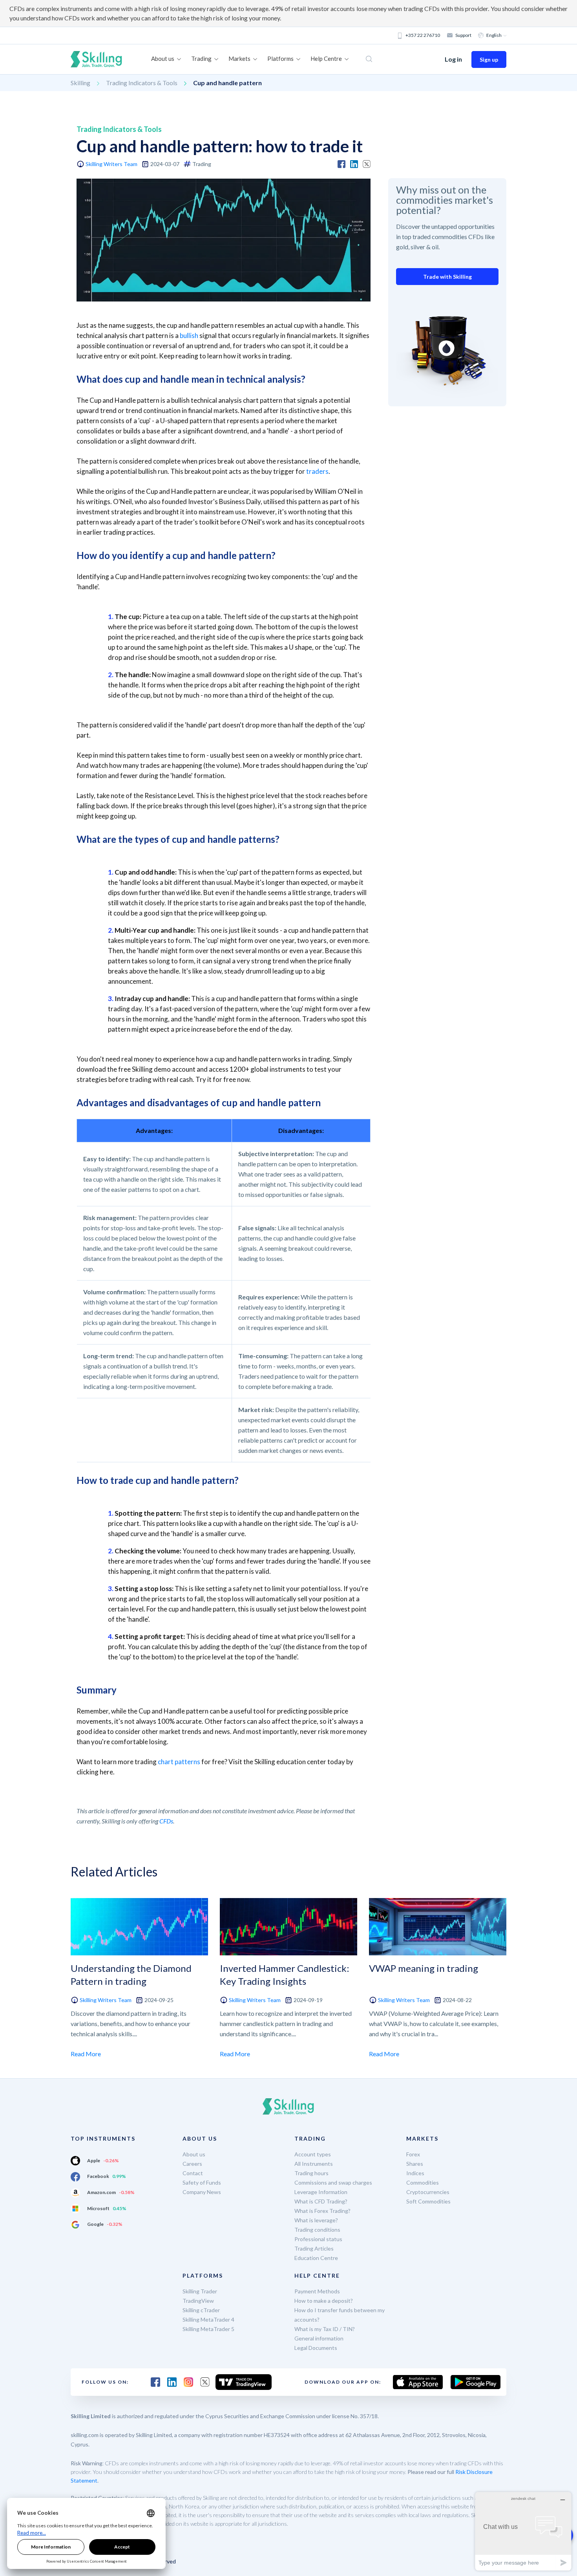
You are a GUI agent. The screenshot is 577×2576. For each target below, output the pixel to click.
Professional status (318, 2239)
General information (319, 2338)
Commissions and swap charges (333, 2182)
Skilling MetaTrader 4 (208, 2319)
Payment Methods (317, 2291)
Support (463, 35)
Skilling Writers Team (111, 164)
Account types (313, 2154)
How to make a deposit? (324, 2301)
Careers (192, 2164)
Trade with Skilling (447, 277)
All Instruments (314, 2164)
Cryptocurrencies (428, 2192)
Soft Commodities (428, 2201)
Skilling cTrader (201, 2310)
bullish (189, 335)
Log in (453, 59)
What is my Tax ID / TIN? (325, 2329)
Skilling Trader (200, 2291)
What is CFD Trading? (321, 2201)
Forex (413, 2154)
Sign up (489, 59)
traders (317, 471)
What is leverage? (316, 2220)
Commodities (423, 2182)
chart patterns (179, 1762)
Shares (415, 2164)
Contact (193, 2173)
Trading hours (311, 2173)
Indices (415, 2173)
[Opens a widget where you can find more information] (523, 2531)
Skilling (80, 83)
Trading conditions (317, 2230)
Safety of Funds (202, 2182)
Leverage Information (321, 2192)
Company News (202, 2192)
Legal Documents (316, 2348)
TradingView (198, 2301)
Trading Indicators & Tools (142, 83)
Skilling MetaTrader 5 (208, 2329)
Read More (86, 2054)
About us (194, 2154)
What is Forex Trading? (322, 2211)
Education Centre (316, 2258)
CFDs (166, 1821)
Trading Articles (314, 2248)
